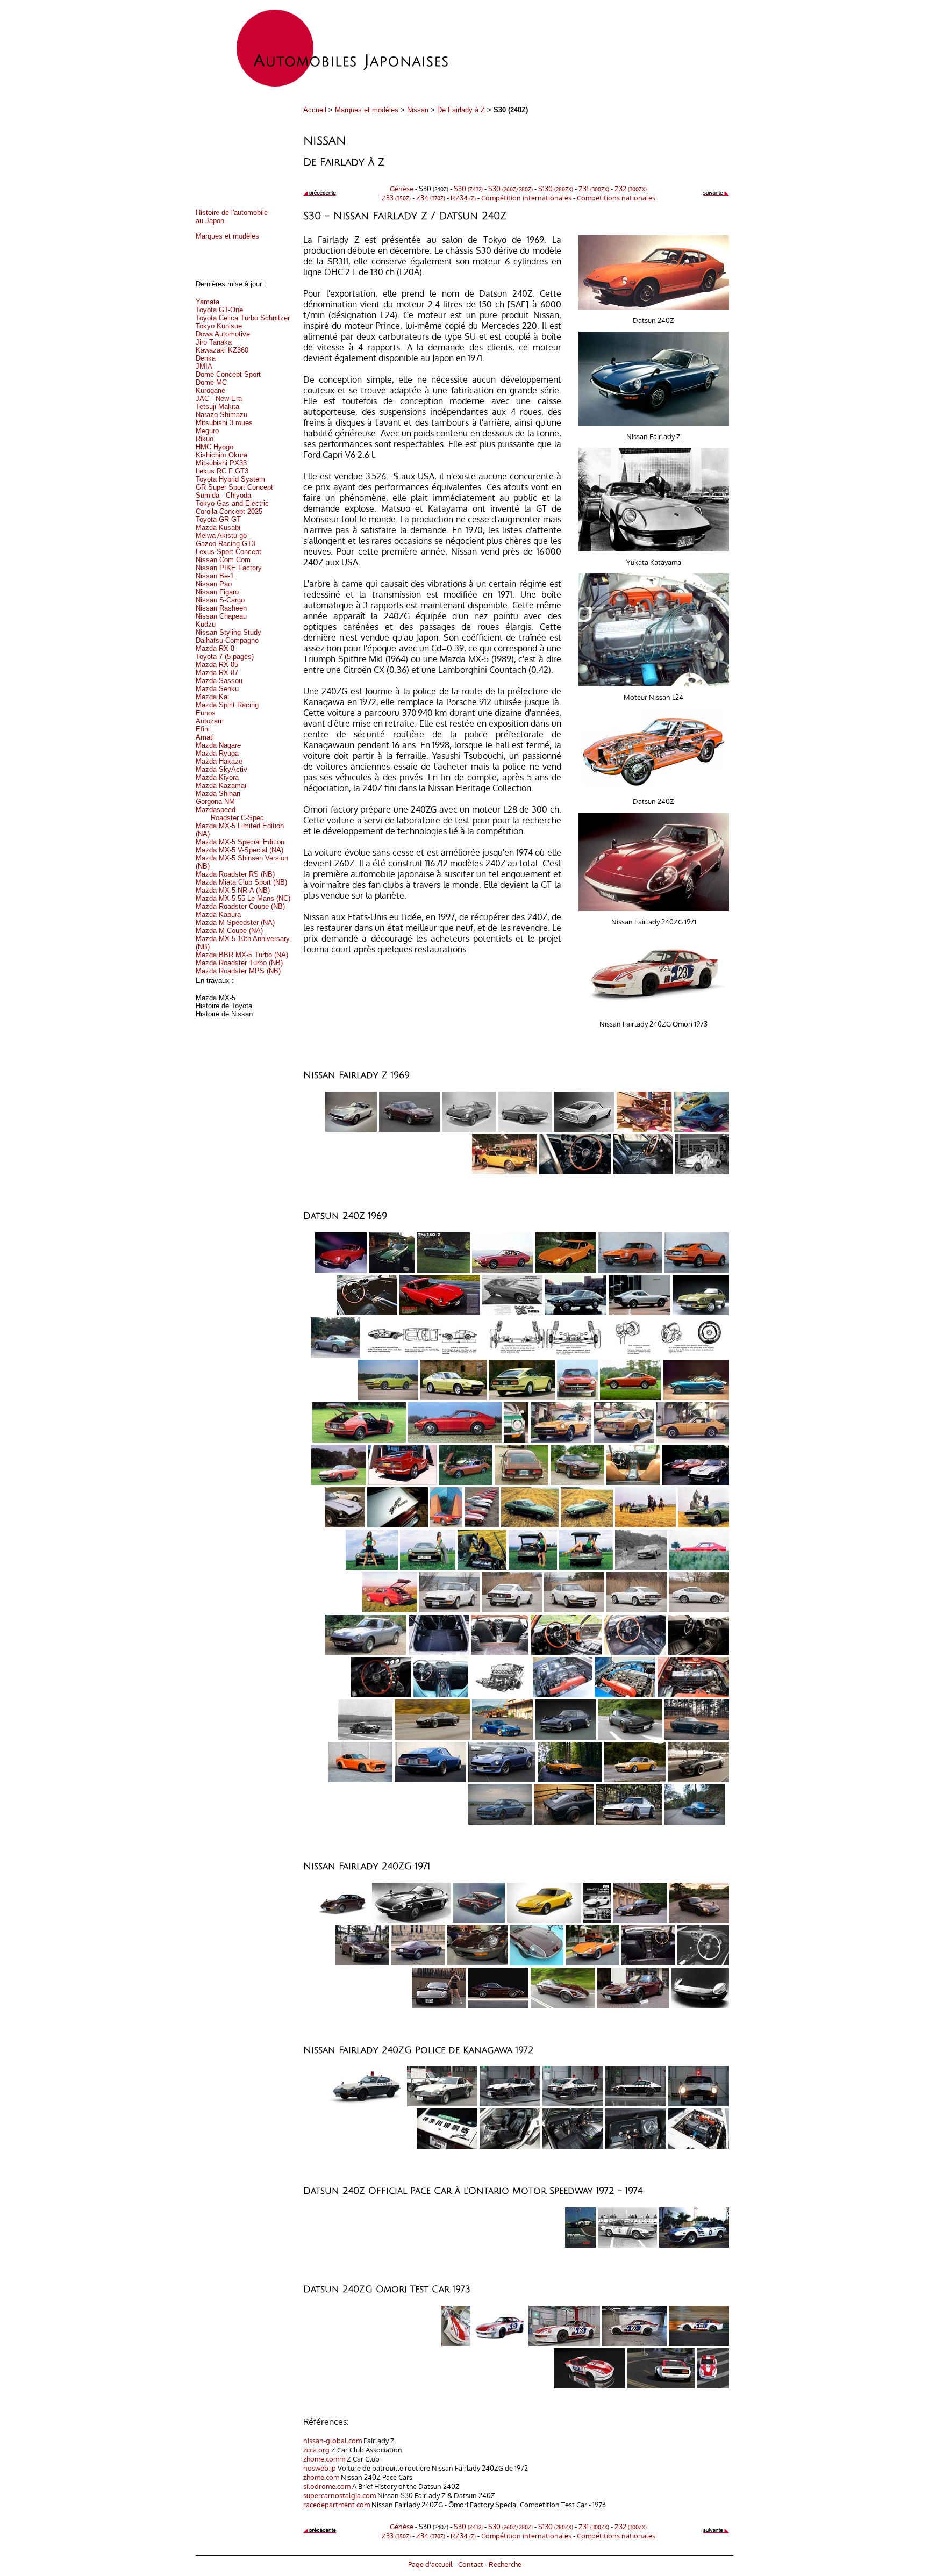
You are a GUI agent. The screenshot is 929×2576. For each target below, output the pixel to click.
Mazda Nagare (218, 745)
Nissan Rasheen (221, 608)
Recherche (505, 2564)
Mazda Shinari (218, 794)
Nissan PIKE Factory (229, 568)
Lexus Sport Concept (228, 552)
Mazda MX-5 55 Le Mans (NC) (243, 898)
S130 (556, 188)
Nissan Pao (214, 584)
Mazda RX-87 (217, 673)
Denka (206, 358)
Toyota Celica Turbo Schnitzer (243, 318)
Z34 (431, 198)
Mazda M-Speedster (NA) (235, 923)
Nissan (418, 110)
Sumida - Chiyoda (223, 495)
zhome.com (321, 2477)
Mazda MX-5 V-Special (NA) (240, 850)
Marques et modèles (367, 110)
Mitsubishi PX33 (221, 463)
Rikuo (205, 439)
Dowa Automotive (223, 334)
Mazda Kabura (218, 914)
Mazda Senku (217, 689)
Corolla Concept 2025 (229, 511)
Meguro (207, 431)
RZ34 (463, 198)
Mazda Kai (212, 697)
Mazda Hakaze (219, 761)
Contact (471, 2564)
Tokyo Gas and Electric (232, 503)
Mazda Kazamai (221, 785)
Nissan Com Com (223, 560)
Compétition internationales (526, 198)
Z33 (396, 198)
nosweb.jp (320, 2468)
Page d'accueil (430, 2564)
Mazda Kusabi (218, 528)
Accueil (315, 110)
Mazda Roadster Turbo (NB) (239, 963)
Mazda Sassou (219, 681)
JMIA (204, 366)
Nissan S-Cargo (220, 600)
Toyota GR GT (218, 519)
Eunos (206, 713)
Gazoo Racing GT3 (226, 544)
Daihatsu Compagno (227, 640)
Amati (205, 737)
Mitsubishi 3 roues (224, 423)
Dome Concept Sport (228, 374)
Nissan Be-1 (215, 576)
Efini (203, 729)
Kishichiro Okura (221, 455)
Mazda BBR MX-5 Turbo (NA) (242, 955)
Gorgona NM (215, 802)
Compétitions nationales (616, 198)
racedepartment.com (337, 2504)
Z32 (631, 188)
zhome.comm (324, 2459)
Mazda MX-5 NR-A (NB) (233, 890)
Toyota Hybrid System (230, 479)
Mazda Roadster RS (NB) (235, 874)
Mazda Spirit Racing (227, 705)
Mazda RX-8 (215, 648)
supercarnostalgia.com (340, 2495)
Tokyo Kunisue (219, 326)
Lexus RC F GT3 (222, 471)
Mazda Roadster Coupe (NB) (240, 906)
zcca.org (316, 2449)
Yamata (208, 302)
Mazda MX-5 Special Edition (240, 842)
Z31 (594, 188)
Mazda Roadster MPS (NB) (238, 971)
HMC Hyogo (215, 447)
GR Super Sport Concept (234, 487)
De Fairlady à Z (461, 110)
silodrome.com (327, 2486)
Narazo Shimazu (221, 415)
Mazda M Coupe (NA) (229, 931)
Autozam (210, 721)
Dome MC (211, 382)
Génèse (402, 188)
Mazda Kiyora (217, 777)
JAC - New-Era (219, 399)
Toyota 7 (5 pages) (225, 656)
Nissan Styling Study (228, 632)
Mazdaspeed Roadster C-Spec (230, 814)
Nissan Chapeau (221, 616)
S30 (468, 188)
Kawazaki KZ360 (222, 350)
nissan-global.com (333, 2440)
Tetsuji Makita (217, 407)
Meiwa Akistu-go (221, 536)
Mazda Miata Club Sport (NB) (241, 882)
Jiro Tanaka (214, 342)
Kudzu (206, 624)
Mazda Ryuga (217, 753)
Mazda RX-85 (217, 665)
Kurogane (210, 390)
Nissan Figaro (217, 592)
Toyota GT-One (219, 310)
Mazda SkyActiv (221, 769)
